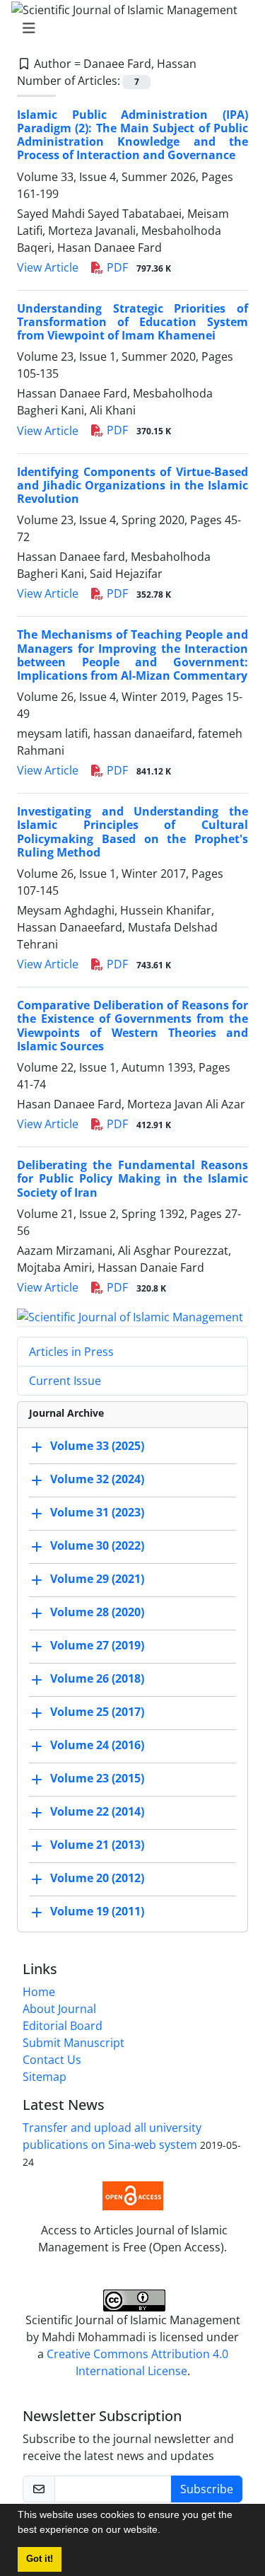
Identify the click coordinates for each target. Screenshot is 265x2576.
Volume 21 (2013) (97, 1845)
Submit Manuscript (73, 2043)
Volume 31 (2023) (97, 1513)
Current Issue (65, 1381)
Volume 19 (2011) (97, 1912)
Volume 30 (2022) (97, 1546)
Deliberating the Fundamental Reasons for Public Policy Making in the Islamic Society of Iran (132, 1178)
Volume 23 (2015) (97, 1779)
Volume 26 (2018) (97, 1679)
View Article (48, 267)
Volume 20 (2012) (97, 1879)
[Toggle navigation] (128, 28)
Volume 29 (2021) (97, 1579)
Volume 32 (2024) (97, 1480)
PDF (137, 267)
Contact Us (52, 2060)
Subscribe (207, 2489)
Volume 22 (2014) (97, 1812)
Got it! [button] (40, 2559)
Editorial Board (63, 2026)
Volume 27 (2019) (97, 1646)
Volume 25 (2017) (97, 1712)
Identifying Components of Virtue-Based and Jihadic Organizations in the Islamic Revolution (132, 485)
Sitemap (45, 2077)
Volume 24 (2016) (97, 1746)
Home (39, 1992)
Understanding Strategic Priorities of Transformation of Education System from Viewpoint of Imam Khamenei (132, 322)
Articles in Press (71, 1352)
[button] (165, 2531)
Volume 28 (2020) (97, 1613)
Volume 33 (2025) (97, 1446)
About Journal (59, 2009)
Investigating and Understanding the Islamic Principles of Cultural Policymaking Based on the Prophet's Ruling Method (132, 832)
